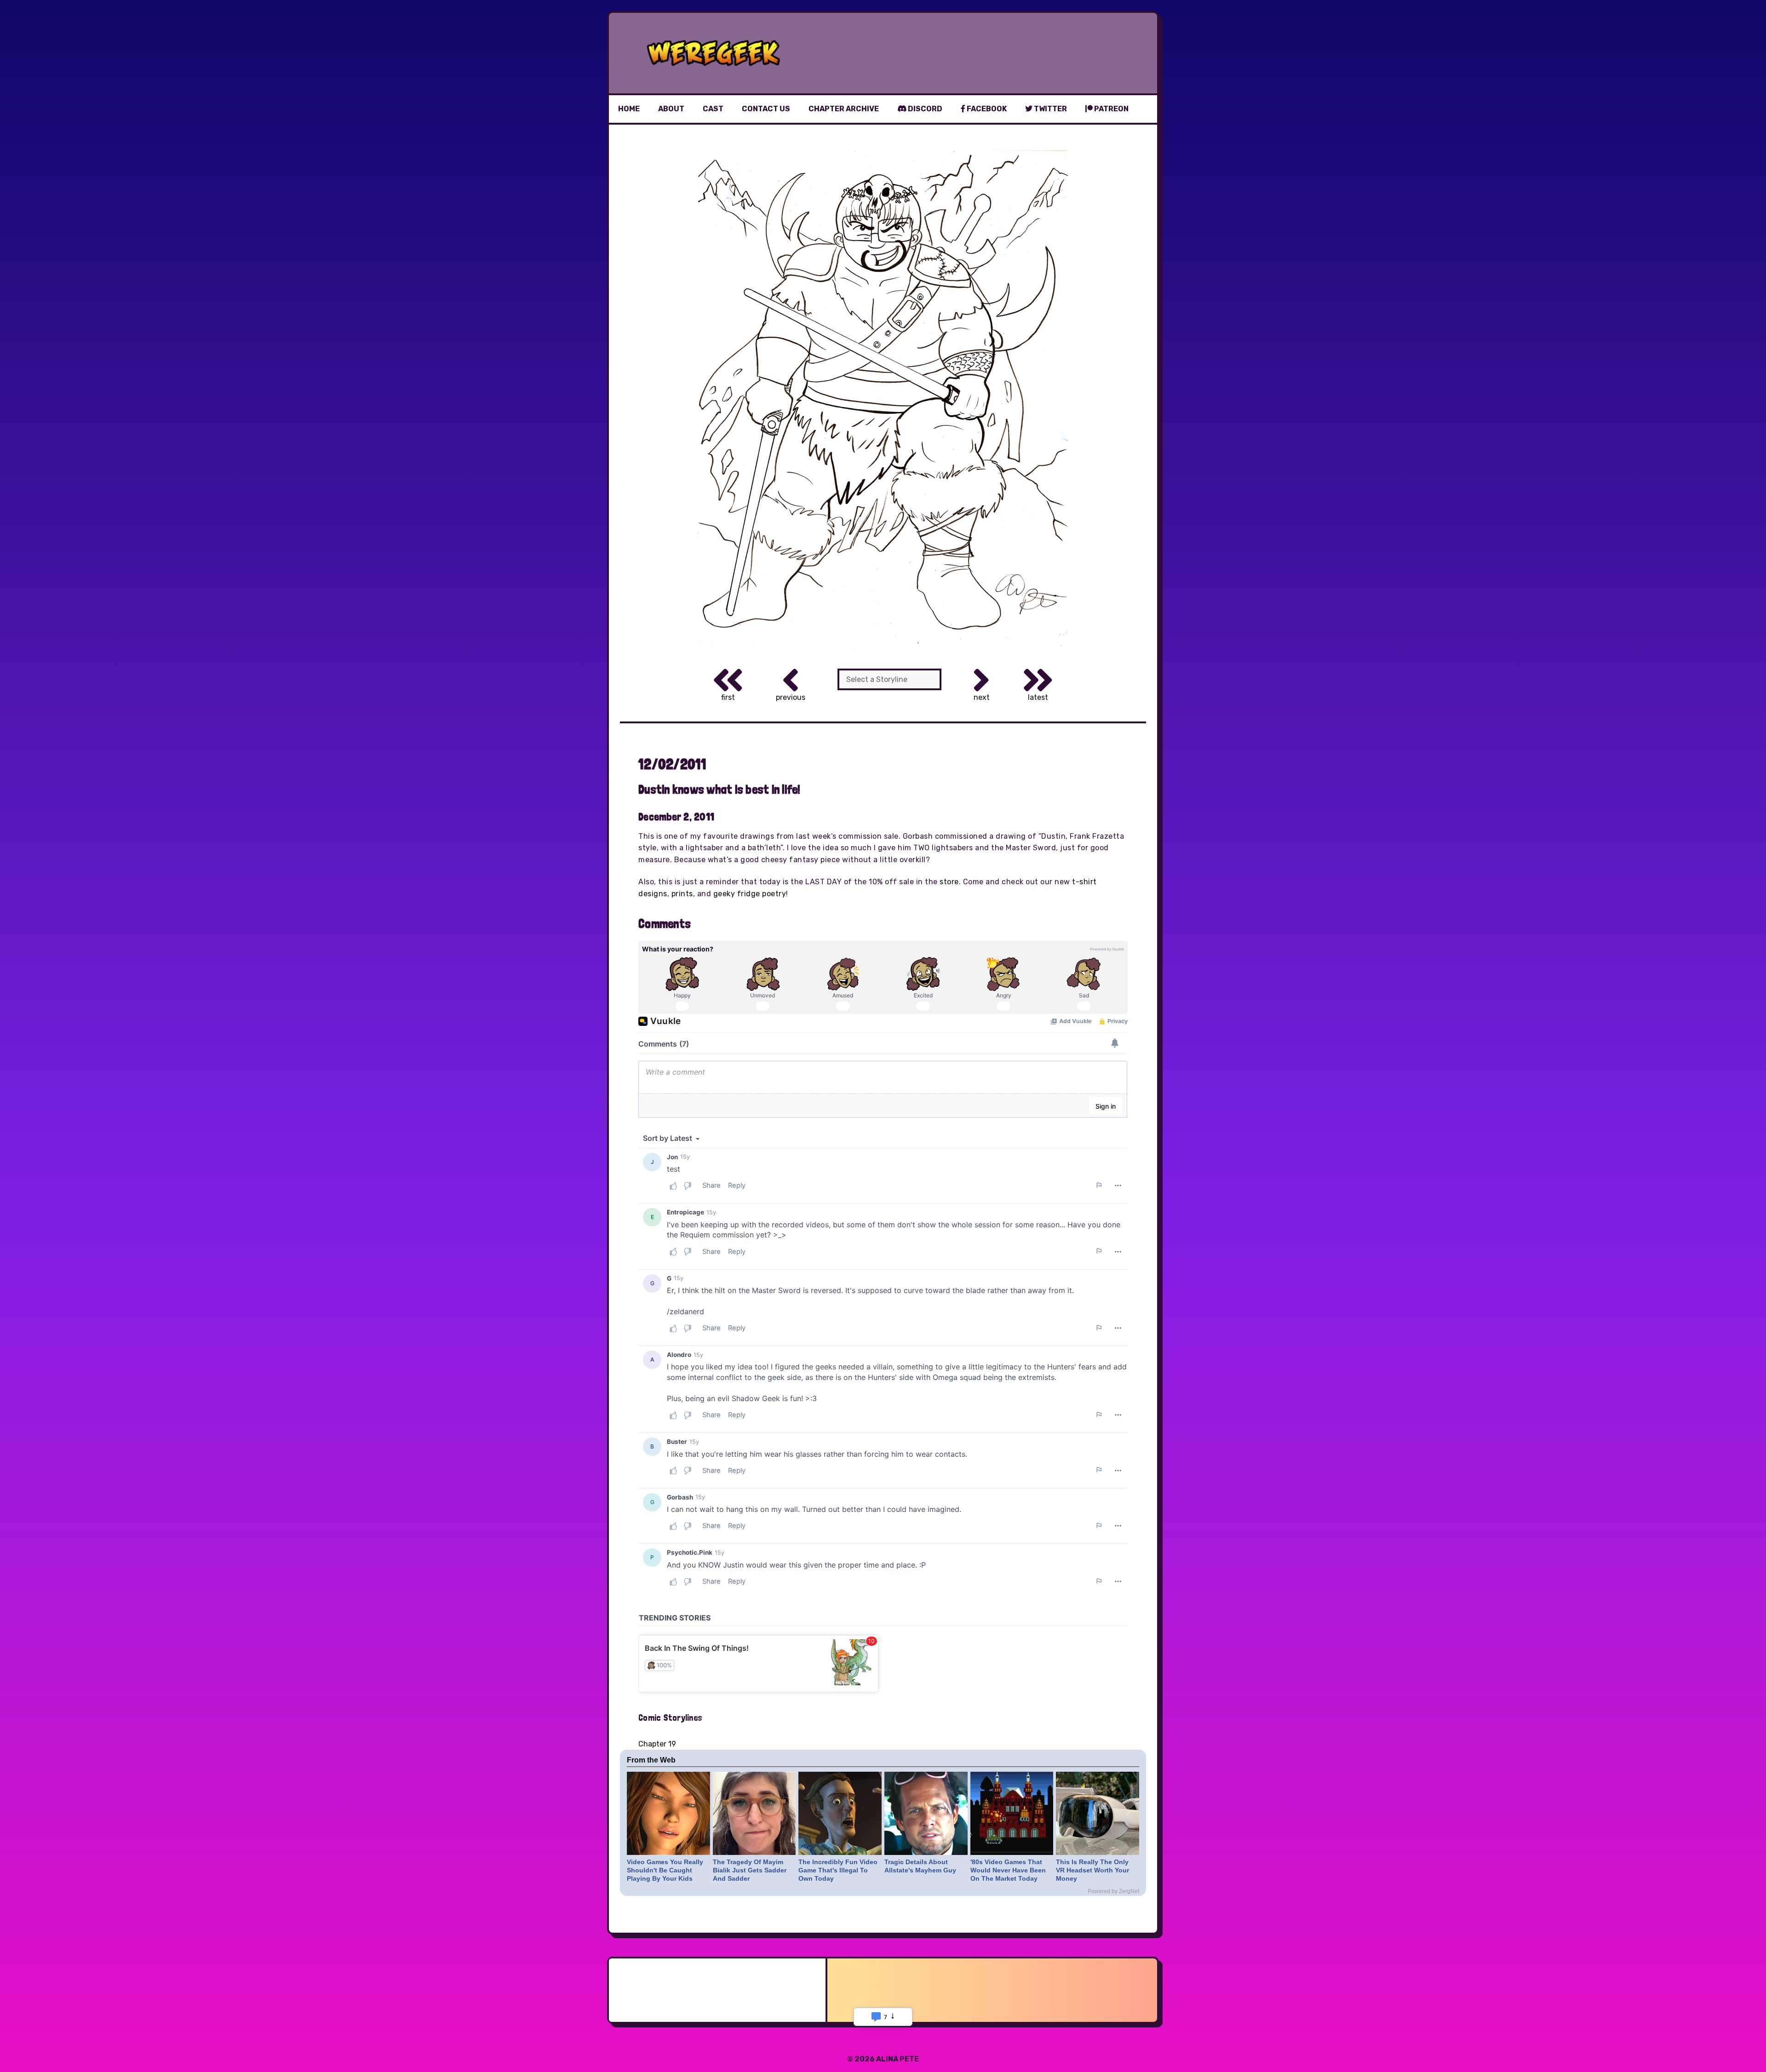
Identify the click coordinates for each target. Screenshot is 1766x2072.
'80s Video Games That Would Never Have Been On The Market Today (1008, 1870)
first (728, 697)
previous (791, 697)
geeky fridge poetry (750, 894)
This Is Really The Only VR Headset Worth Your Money (1092, 1870)
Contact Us (766, 109)
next (982, 697)
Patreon (1111, 109)
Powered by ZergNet (1113, 1891)
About (671, 109)
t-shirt (1084, 882)
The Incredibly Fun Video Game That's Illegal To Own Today (838, 1870)
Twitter (1050, 109)
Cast (713, 109)
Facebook (986, 109)
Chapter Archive (844, 109)
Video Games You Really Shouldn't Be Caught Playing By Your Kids (665, 1870)
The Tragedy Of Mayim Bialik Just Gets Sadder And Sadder (750, 1870)
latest (1038, 697)
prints (682, 894)
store (949, 882)
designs (653, 894)
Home (629, 109)
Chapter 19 (657, 1744)
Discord (924, 109)
